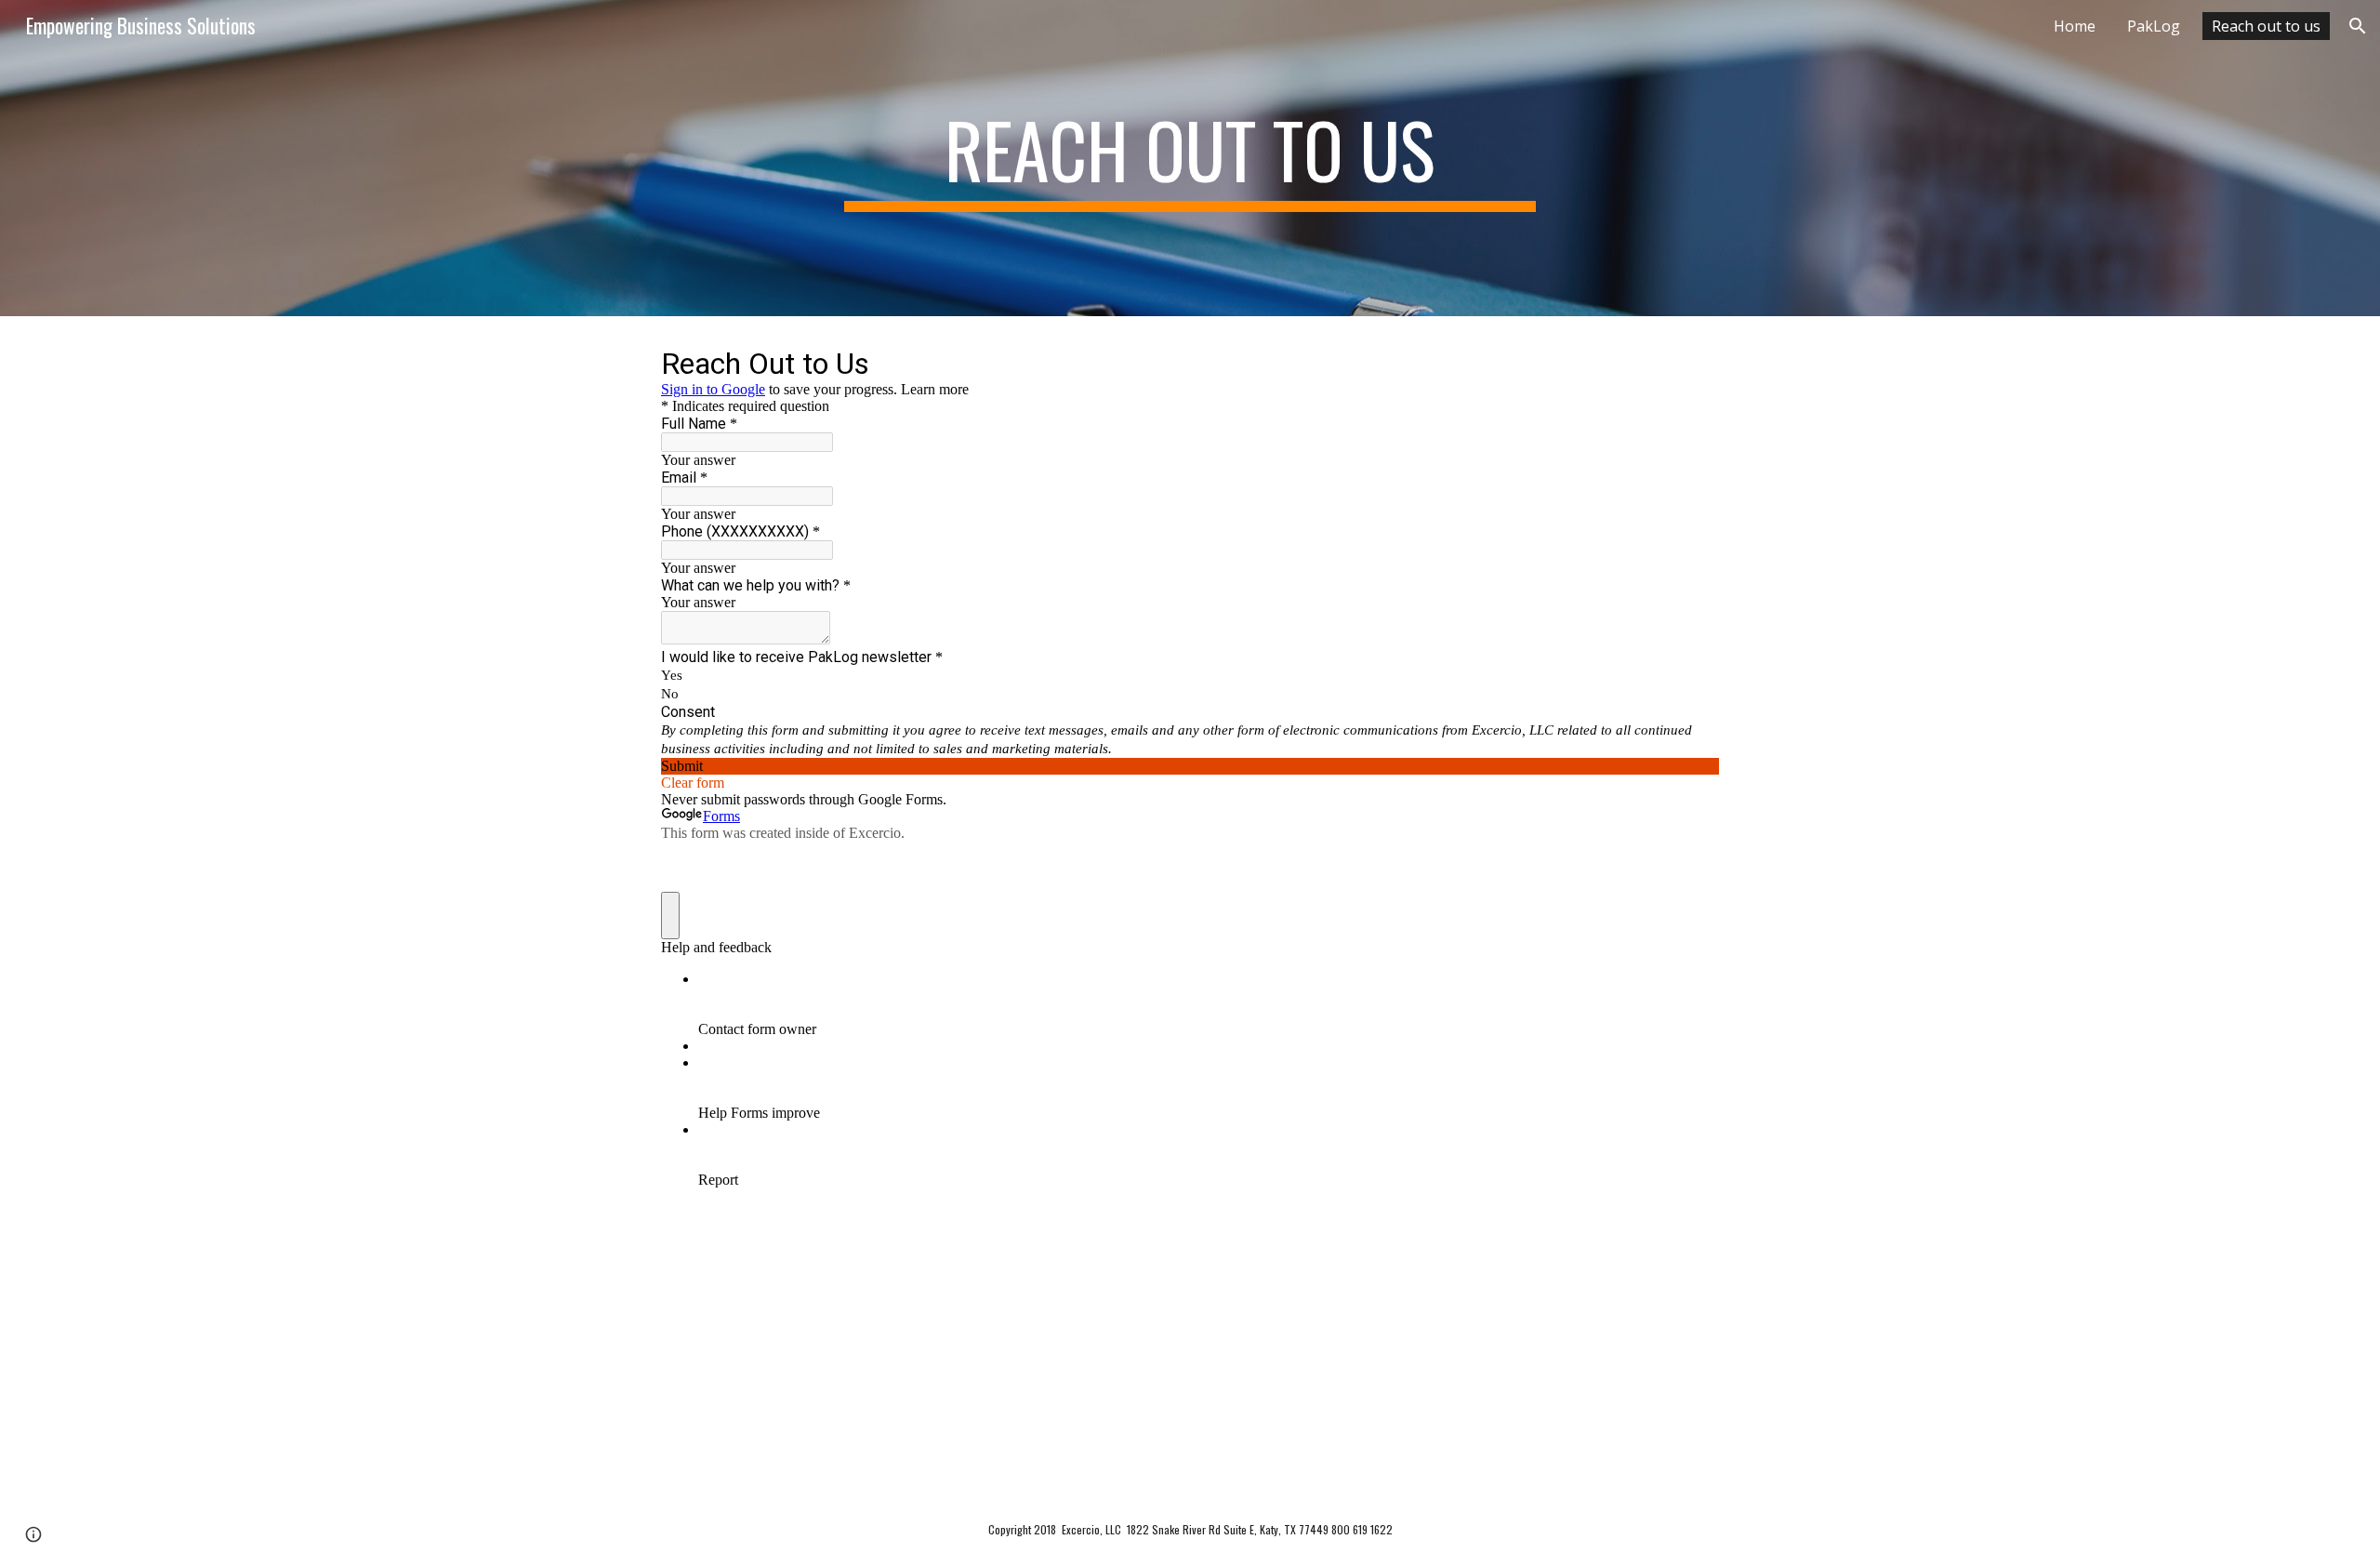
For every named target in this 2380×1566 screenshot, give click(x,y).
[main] (1190, 158)
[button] (2358, 26)
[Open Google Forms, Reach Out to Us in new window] (1691, 363)
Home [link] (2075, 26)
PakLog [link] (2154, 26)
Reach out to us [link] (2266, 26)
